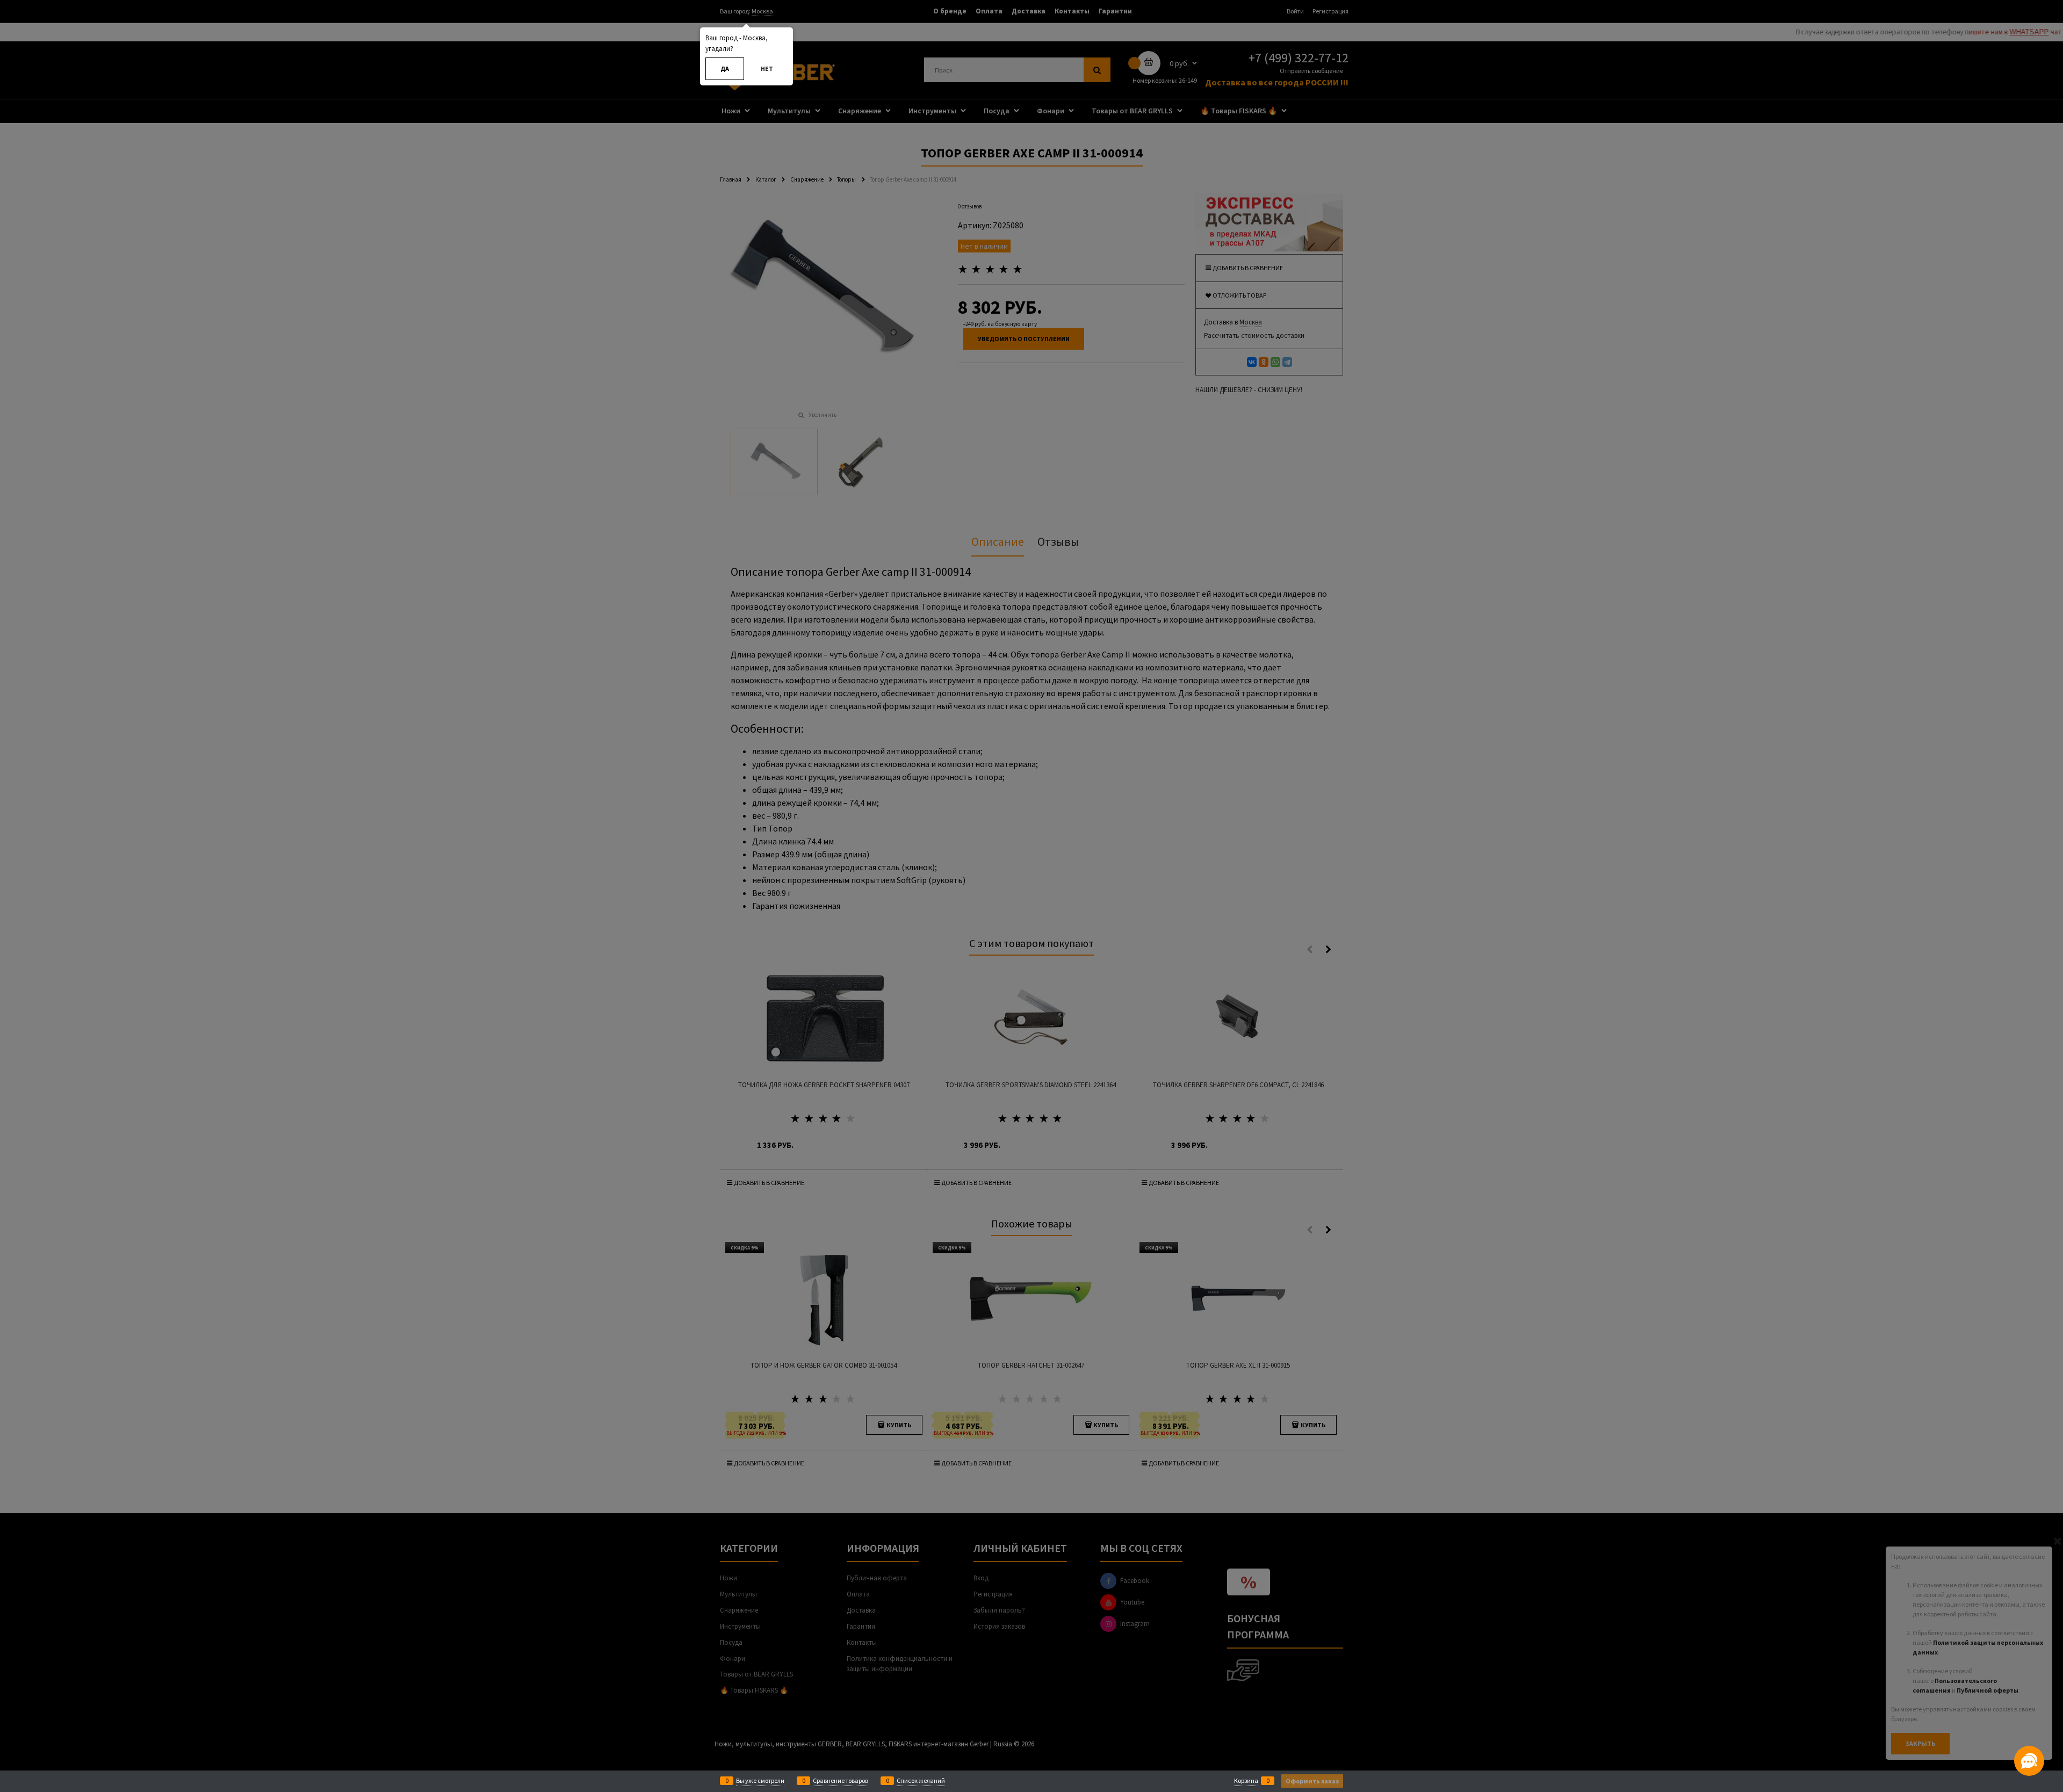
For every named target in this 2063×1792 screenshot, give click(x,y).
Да (725, 68)
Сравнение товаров (841, 1780)
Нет (767, 68)
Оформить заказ (1312, 1781)
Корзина (1246, 1780)
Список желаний (921, 1780)
